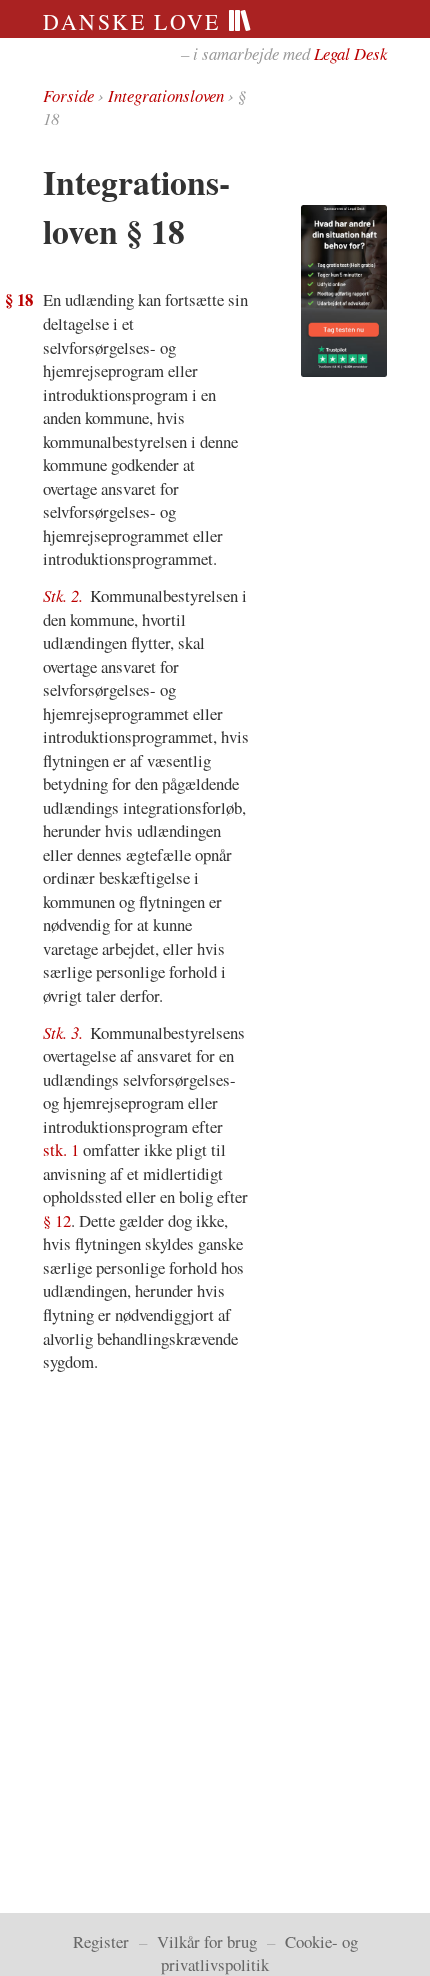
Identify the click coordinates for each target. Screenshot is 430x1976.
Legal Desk (350, 53)
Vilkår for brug (207, 1941)
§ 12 (57, 1220)
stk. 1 (61, 1149)
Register (101, 1941)
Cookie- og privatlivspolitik (259, 1953)
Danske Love (135, 21)
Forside (68, 95)
